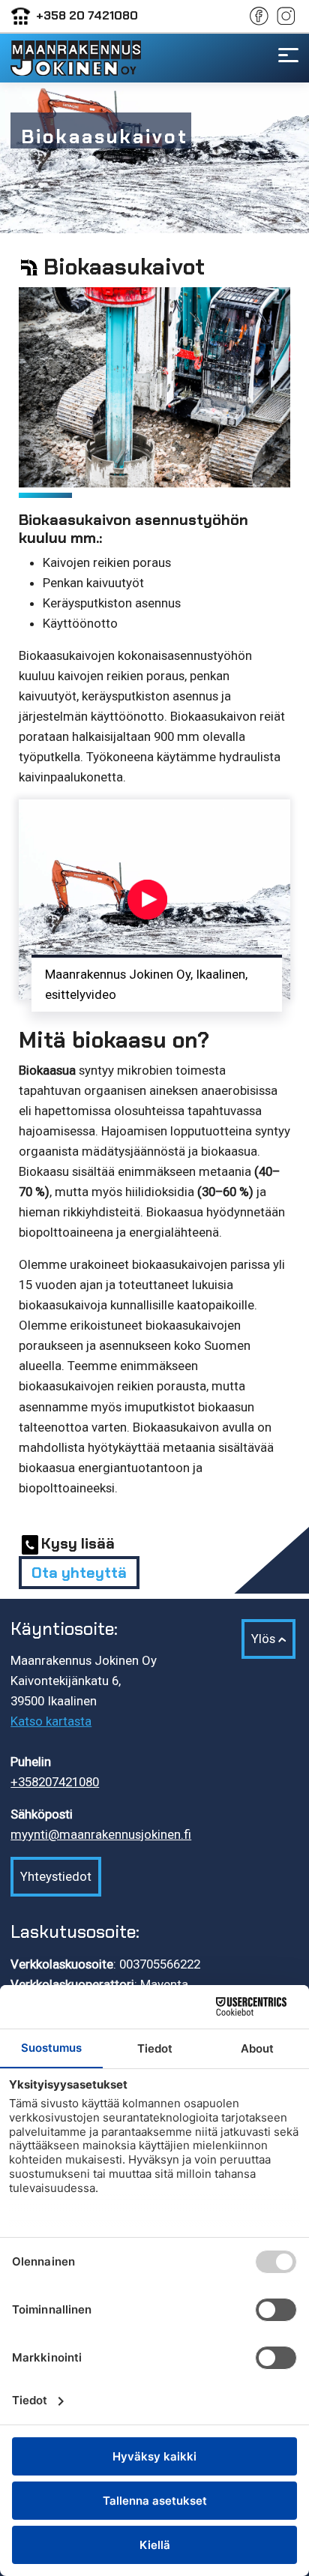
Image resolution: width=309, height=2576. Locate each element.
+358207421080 (55, 1782)
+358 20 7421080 (87, 15)
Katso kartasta (51, 1721)
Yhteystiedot (56, 1876)
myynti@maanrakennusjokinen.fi (101, 1834)
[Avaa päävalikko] (288, 53)
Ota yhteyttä (79, 1573)
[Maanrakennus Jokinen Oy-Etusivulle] (75, 58)
